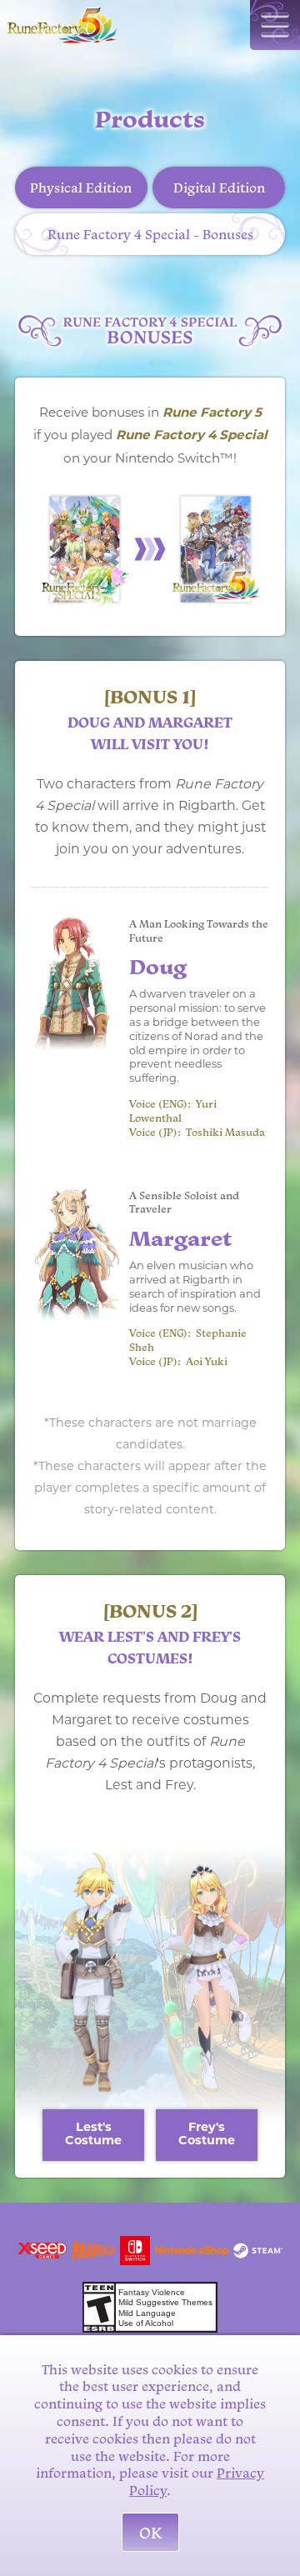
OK (150, 2532)
